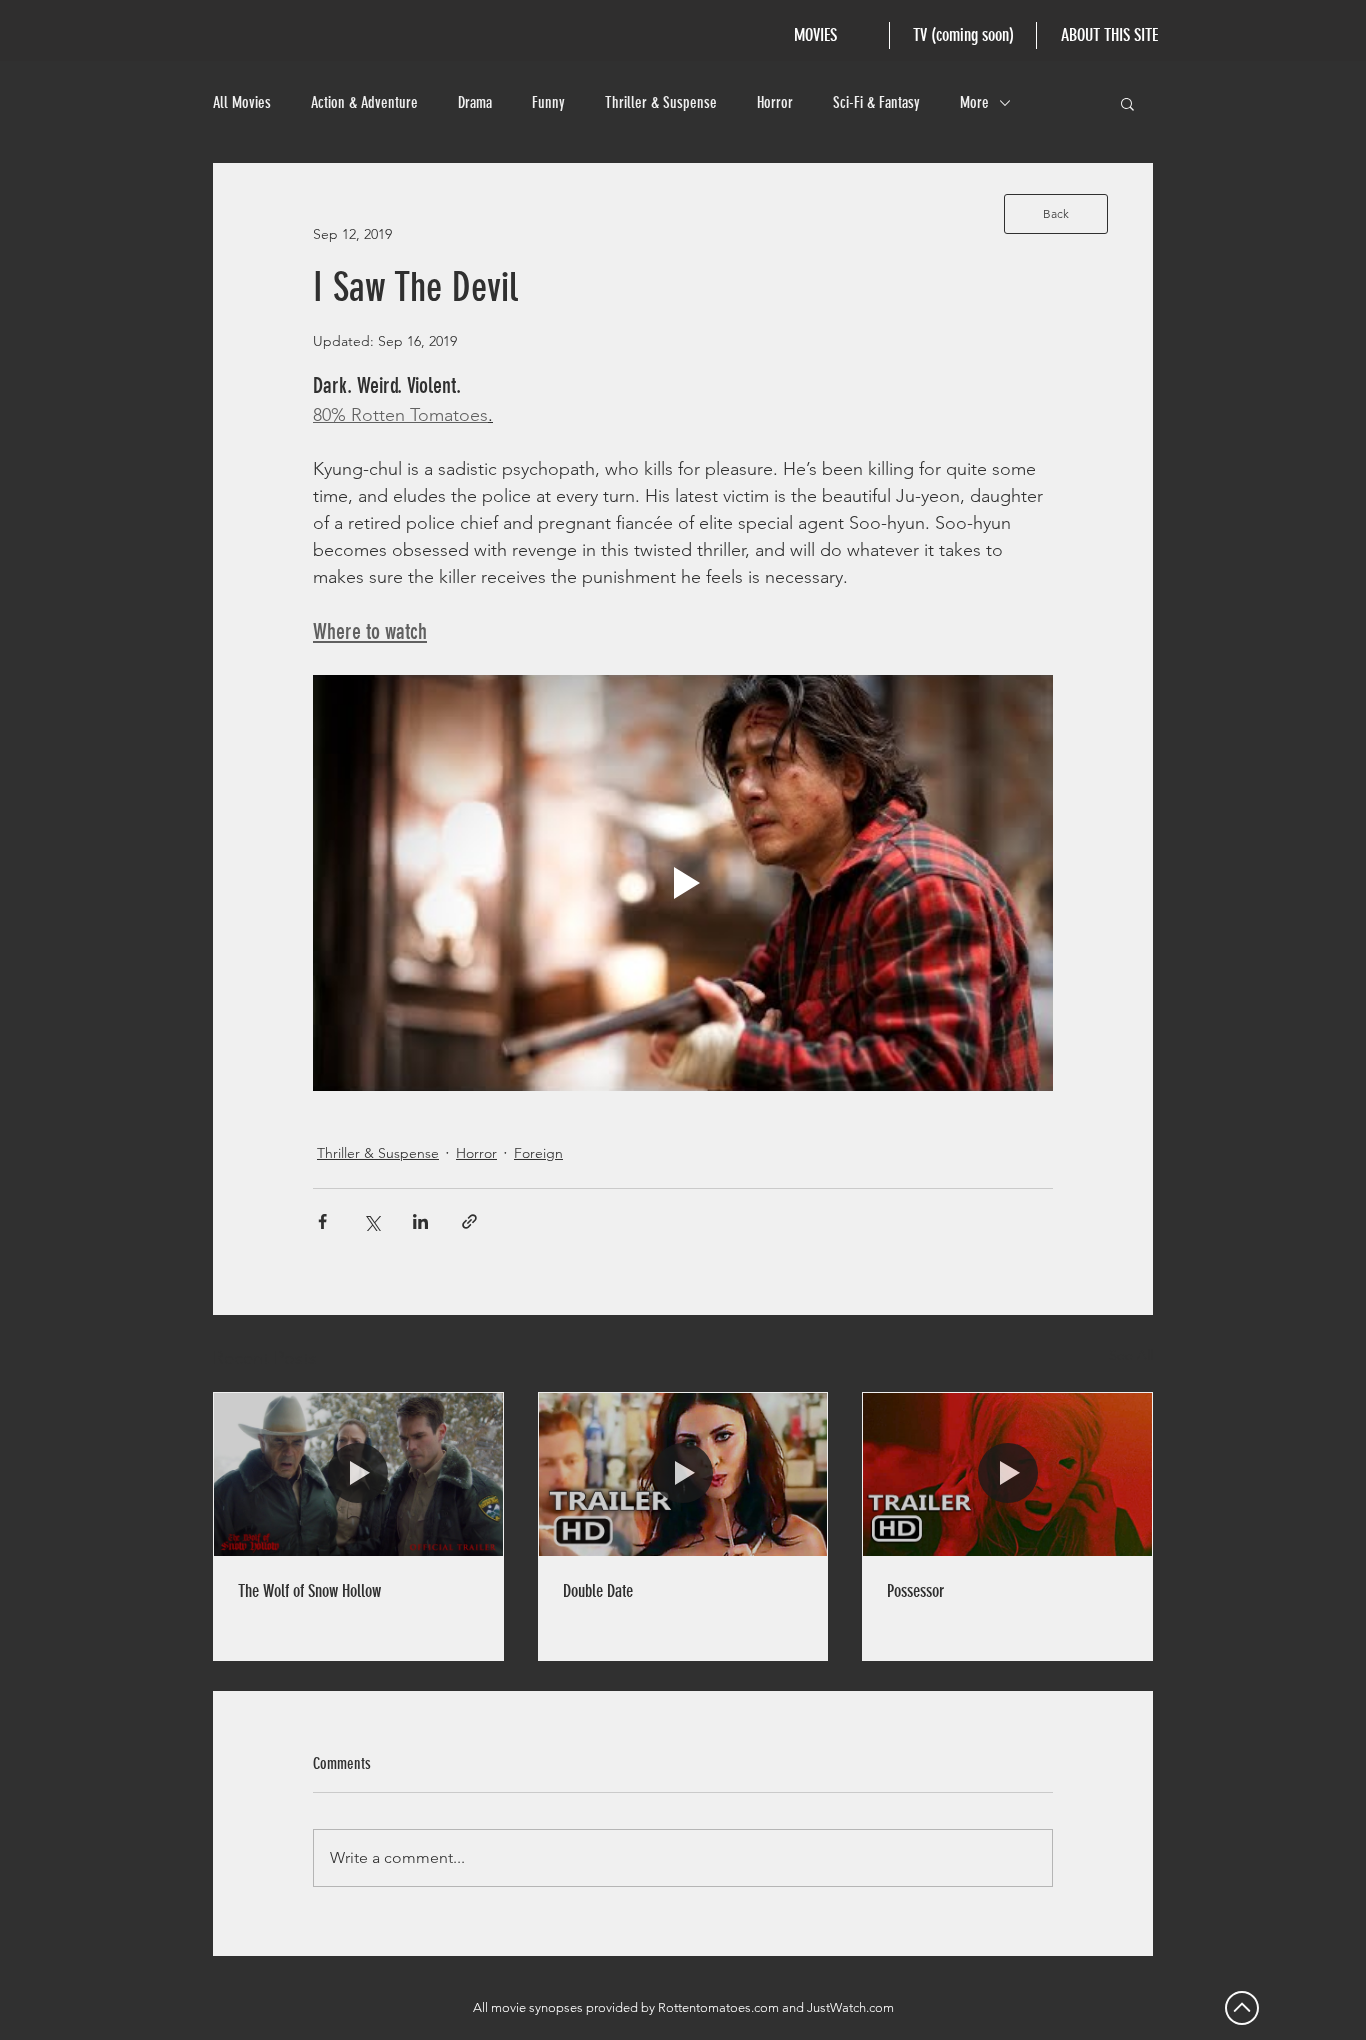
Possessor (915, 1591)
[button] (1127, 103)
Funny (548, 102)
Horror (775, 102)
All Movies (242, 102)
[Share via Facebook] (322, 1221)
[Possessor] (1007, 1474)
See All (1131, 1355)
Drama (475, 102)
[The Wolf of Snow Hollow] (358, 1474)
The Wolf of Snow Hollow (309, 1591)
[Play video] (683, 883)
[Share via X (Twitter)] (371, 1221)
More (974, 102)
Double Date (598, 1591)
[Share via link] (469, 1221)
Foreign (538, 1153)
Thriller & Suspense (661, 102)
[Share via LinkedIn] (420, 1221)
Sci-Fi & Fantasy (876, 102)
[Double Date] (683, 1474)
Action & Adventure (364, 102)
